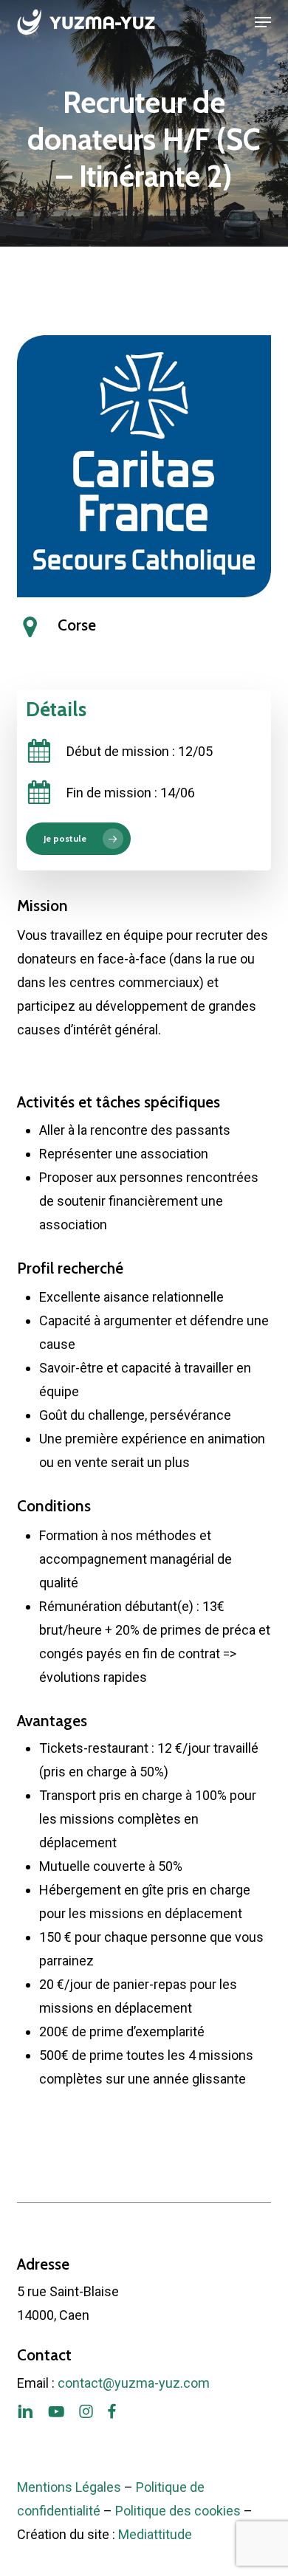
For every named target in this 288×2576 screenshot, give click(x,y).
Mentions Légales (69, 2487)
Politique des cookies (178, 2511)
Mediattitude (155, 2534)
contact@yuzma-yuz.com (134, 2383)
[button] (263, 22)
